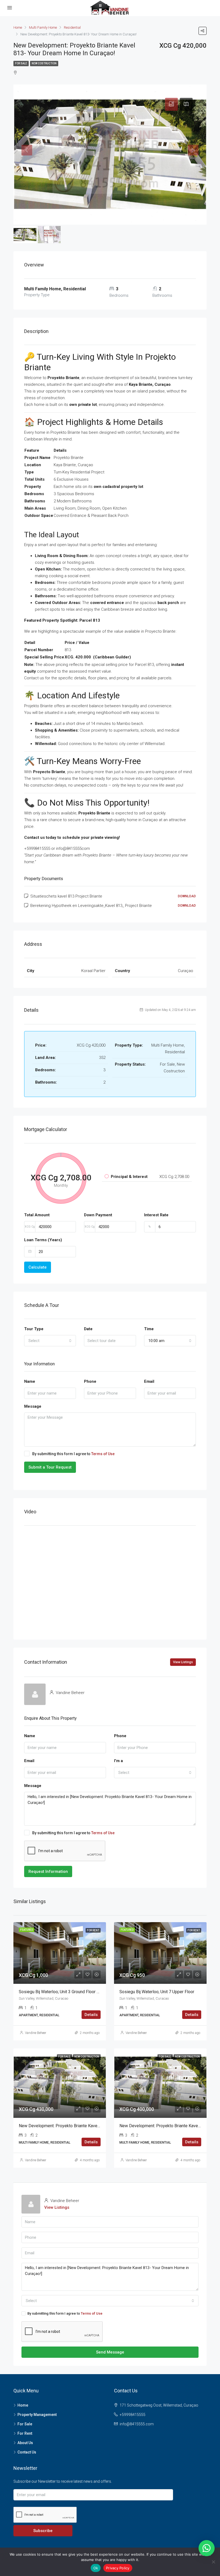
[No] (213, 2562)
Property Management (37, 2415)
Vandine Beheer (36, 2033)
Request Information (48, 1871)
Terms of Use (103, 1454)
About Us (25, 2443)
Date (88, 1329)
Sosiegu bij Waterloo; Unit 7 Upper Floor (157, 1992)
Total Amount (37, 1215)
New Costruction (44, 63)
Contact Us (27, 2452)
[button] (207, 2548)
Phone (90, 1381)
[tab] (171, 104)
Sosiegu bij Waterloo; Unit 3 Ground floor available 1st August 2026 (82, 1992)
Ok (96, 2568)
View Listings (183, 1662)
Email (149, 1381)
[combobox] (50, 1341)
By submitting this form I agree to (73, 1454)
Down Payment (98, 1215)
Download (187, 896)
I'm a (118, 1761)
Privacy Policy (118, 2568)
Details (91, 2015)
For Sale (21, 63)
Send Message (110, 2352)
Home (23, 2405)
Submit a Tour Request (50, 1467)
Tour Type (34, 1329)
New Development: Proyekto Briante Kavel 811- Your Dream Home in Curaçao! (92, 2126)
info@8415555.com (137, 2424)
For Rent (25, 2433)
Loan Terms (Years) (43, 1240)
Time (149, 1329)
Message (33, 1406)
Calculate (38, 1267)
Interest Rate (156, 1215)
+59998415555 (133, 2415)
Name (30, 1381)
